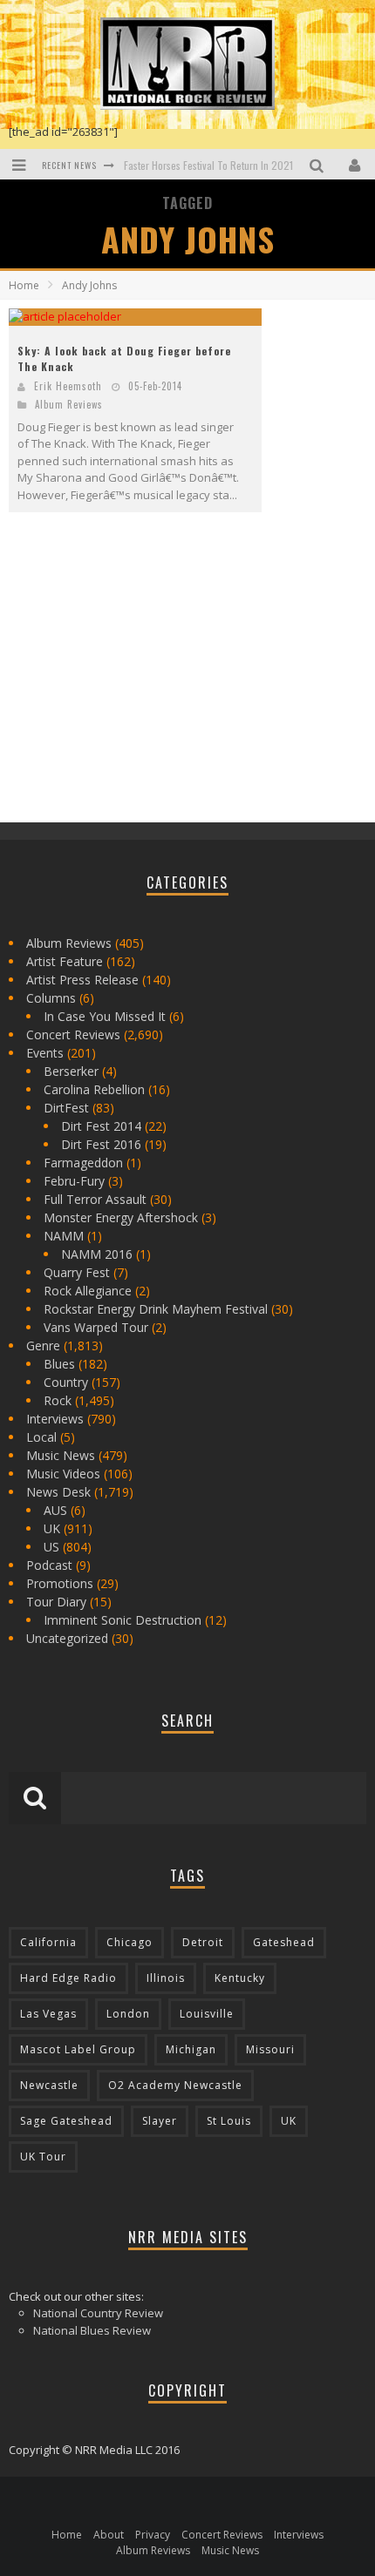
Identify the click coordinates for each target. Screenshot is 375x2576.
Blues (59, 1364)
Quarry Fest (77, 1272)
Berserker (71, 1071)
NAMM (64, 1236)
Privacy (153, 2535)
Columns (51, 998)
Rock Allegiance (88, 1291)
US (51, 1547)
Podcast (49, 1565)
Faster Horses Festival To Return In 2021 (208, 165)
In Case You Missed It (105, 1016)
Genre (43, 1345)
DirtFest (66, 1108)
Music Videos (63, 1474)
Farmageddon (83, 1163)
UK (52, 1528)
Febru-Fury (74, 1181)
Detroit (203, 1942)
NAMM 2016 (97, 1254)
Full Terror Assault (95, 1199)
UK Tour (43, 2157)
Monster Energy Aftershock (121, 1217)
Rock (58, 1400)
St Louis (229, 2121)
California (48, 1942)
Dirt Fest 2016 (101, 1144)
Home (24, 285)
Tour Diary (56, 1602)
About (109, 2535)
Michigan (191, 2049)
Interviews (55, 1419)
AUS (55, 1510)
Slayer (160, 2121)
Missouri (270, 2049)
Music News (61, 1455)
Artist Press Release (82, 980)
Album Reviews (69, 404)
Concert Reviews (73, 1034)
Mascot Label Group (78, 2049)
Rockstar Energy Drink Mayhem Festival (156, 1309)
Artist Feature (65, 961)
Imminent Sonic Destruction (123, 1620)
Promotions (60, 1583)
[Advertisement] (140, 682)
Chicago (130, 1942)
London (128, 2014)
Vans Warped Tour (96, 1327)
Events (45, 1053)
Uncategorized (67, 1638)
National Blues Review (92, 2330)
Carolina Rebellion (94, 1089)
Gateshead (284, 1942)
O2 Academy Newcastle (175, 2085)
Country (66, 1382)
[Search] (319, 164)
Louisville (207, 2014)
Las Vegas (48, 2014)
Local (41, 1437)
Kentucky (240, 1978)
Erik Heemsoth (68, 386)
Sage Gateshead (66, 2121)
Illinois (166, 1978)
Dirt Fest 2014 (101, 1126)
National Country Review (98, 2313)
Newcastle (49, 2085)
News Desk (58, 1492)
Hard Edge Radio (68, 1978)
